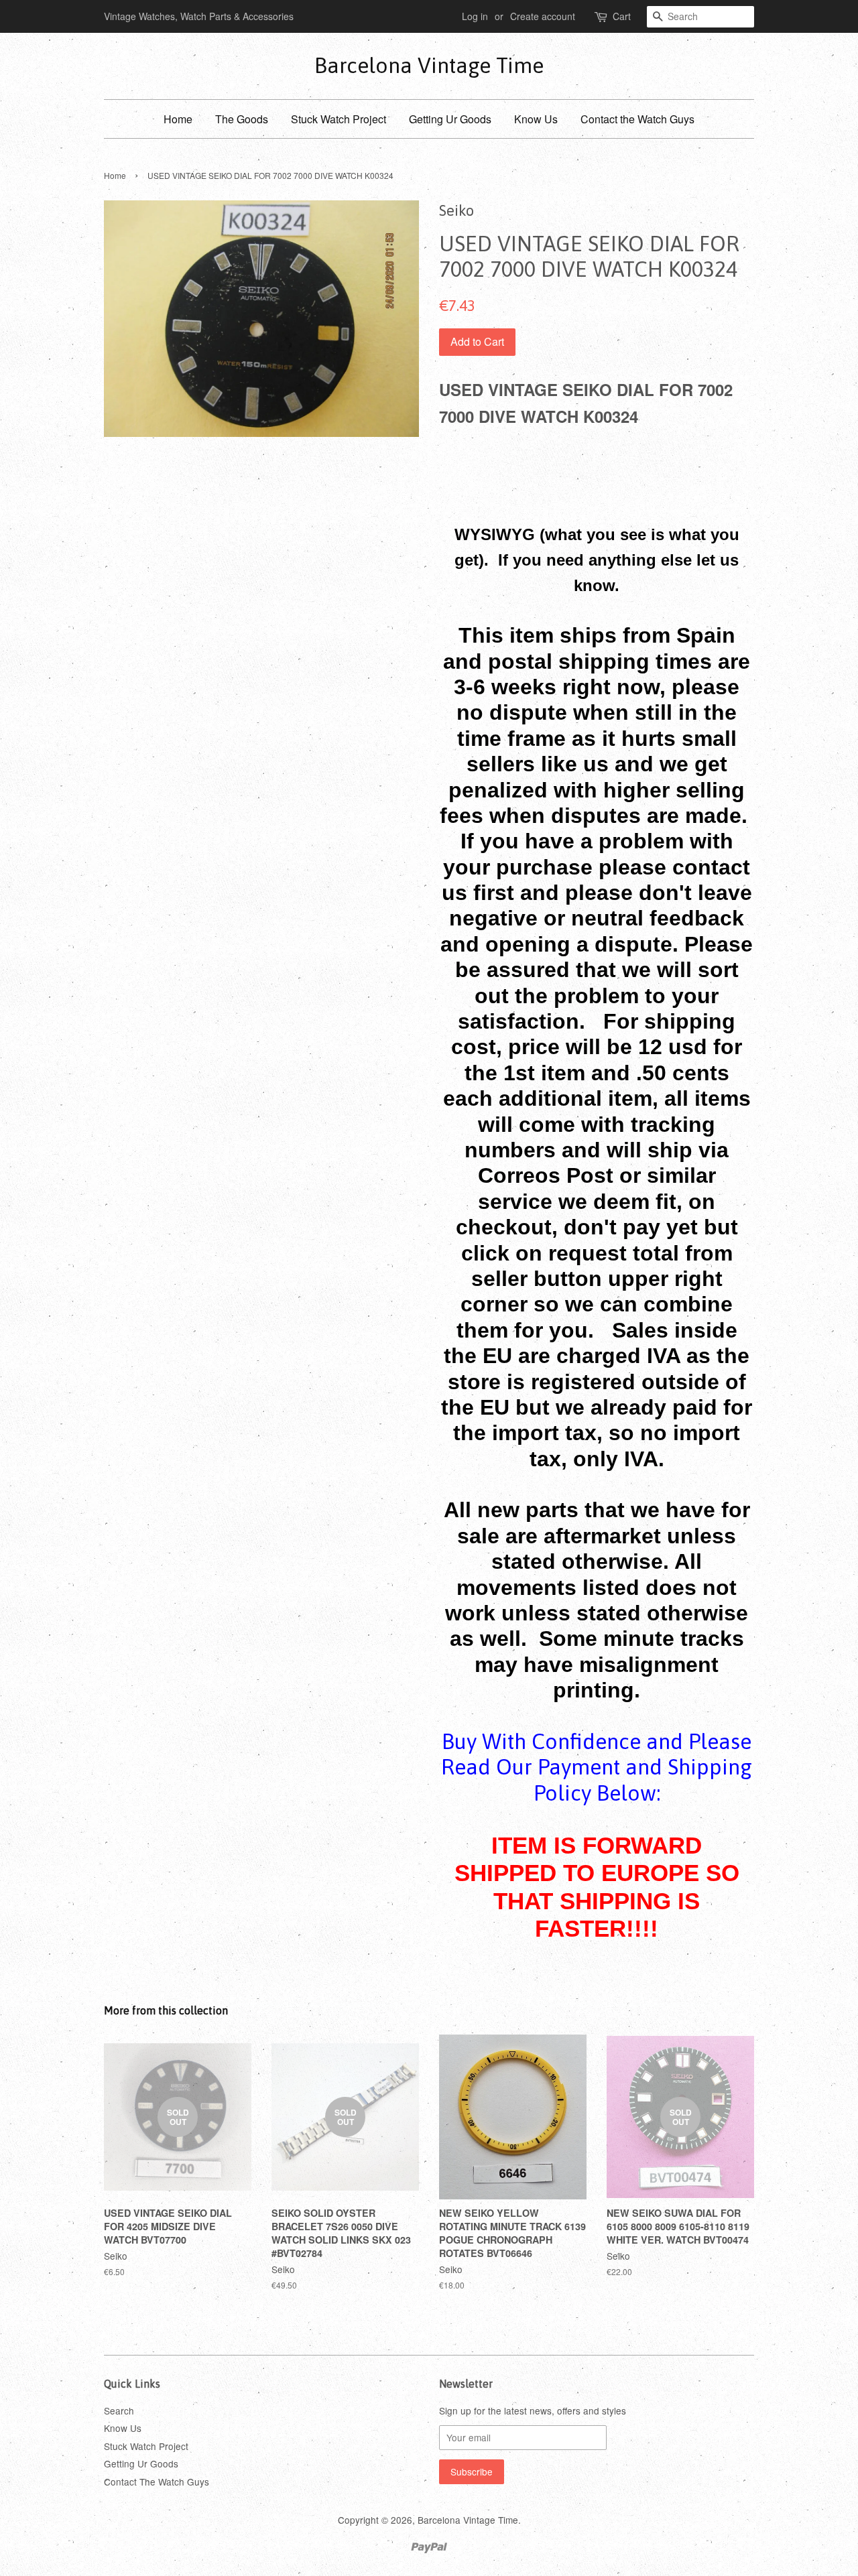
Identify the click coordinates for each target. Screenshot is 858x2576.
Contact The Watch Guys (157, 2482)
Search (119, 2410)
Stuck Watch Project (339, 119)
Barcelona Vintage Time (429, 65)
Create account (543, 16)
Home (178, 119)
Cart (622, 16)
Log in (475, 16)
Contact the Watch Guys (637, 119)
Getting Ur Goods (450, 119)
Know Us (536, 119)
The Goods (242, 119)
